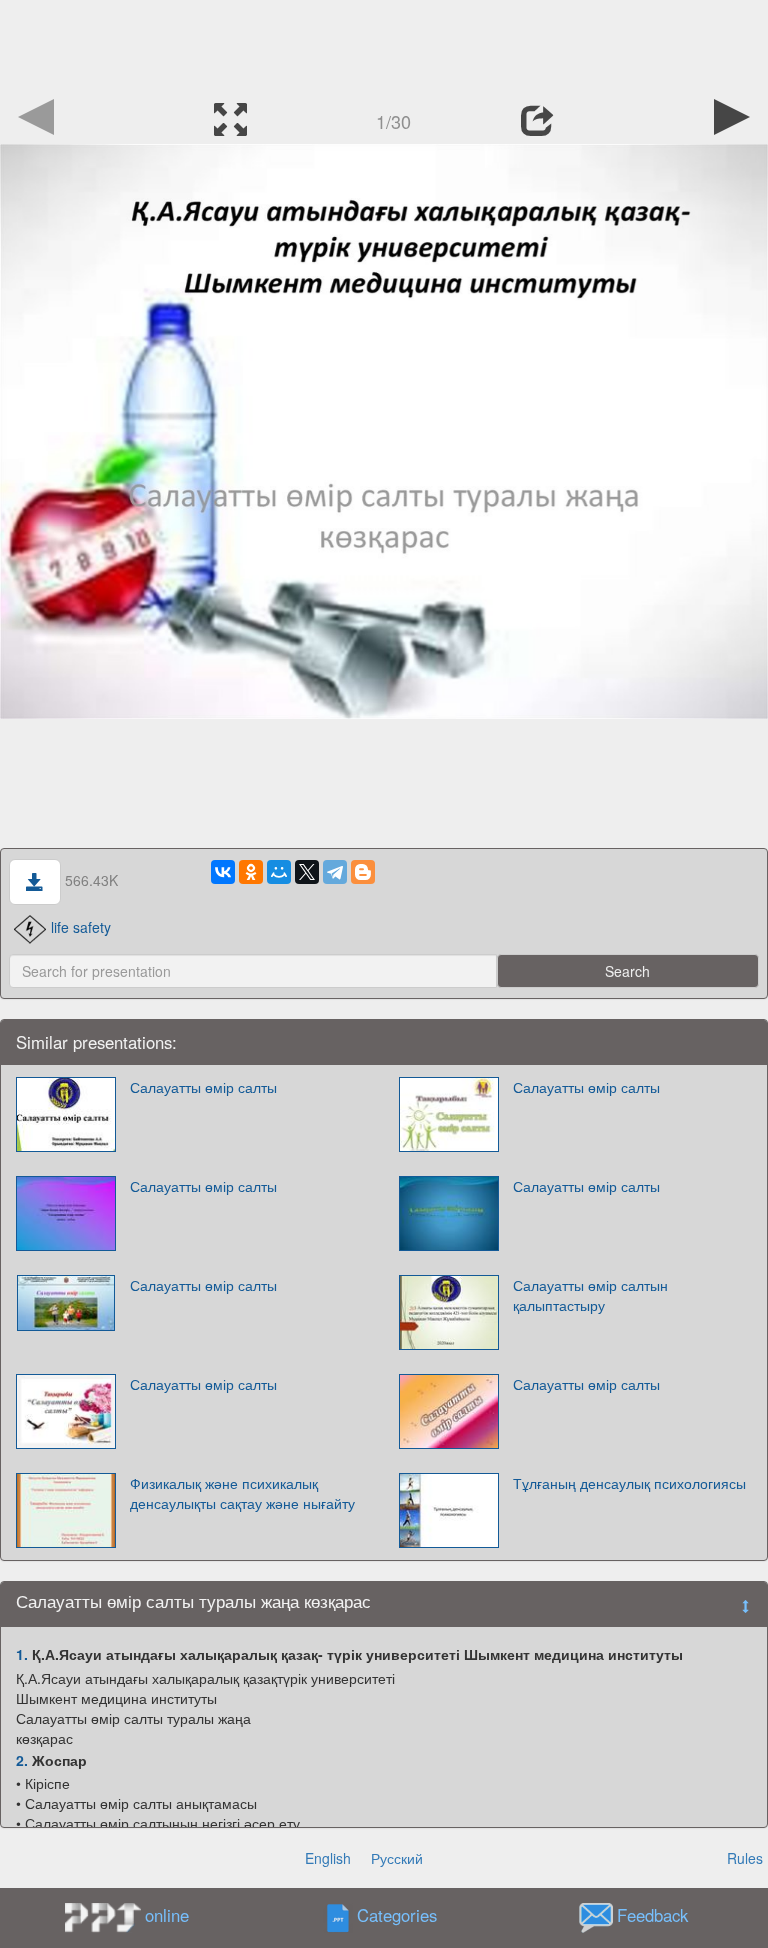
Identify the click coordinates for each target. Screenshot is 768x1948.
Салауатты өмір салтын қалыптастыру (590, 1295)
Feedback (652, 1916)
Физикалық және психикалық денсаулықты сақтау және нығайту (242, 1493)
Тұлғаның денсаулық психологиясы (629, 1483)
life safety (81, 927)
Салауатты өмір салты (203, 1087)
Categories (397, 1916)
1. (22, 1654)
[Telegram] (335, 872)
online (167, 1915)
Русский (397, 1858)
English (328, 1858)
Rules (745, 1858)
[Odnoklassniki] (251, 872)
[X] (307, 872)
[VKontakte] (223, 872)
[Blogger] (363, 872)
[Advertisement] (384, 45)
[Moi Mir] (279, 872)
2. (22, 1760)
